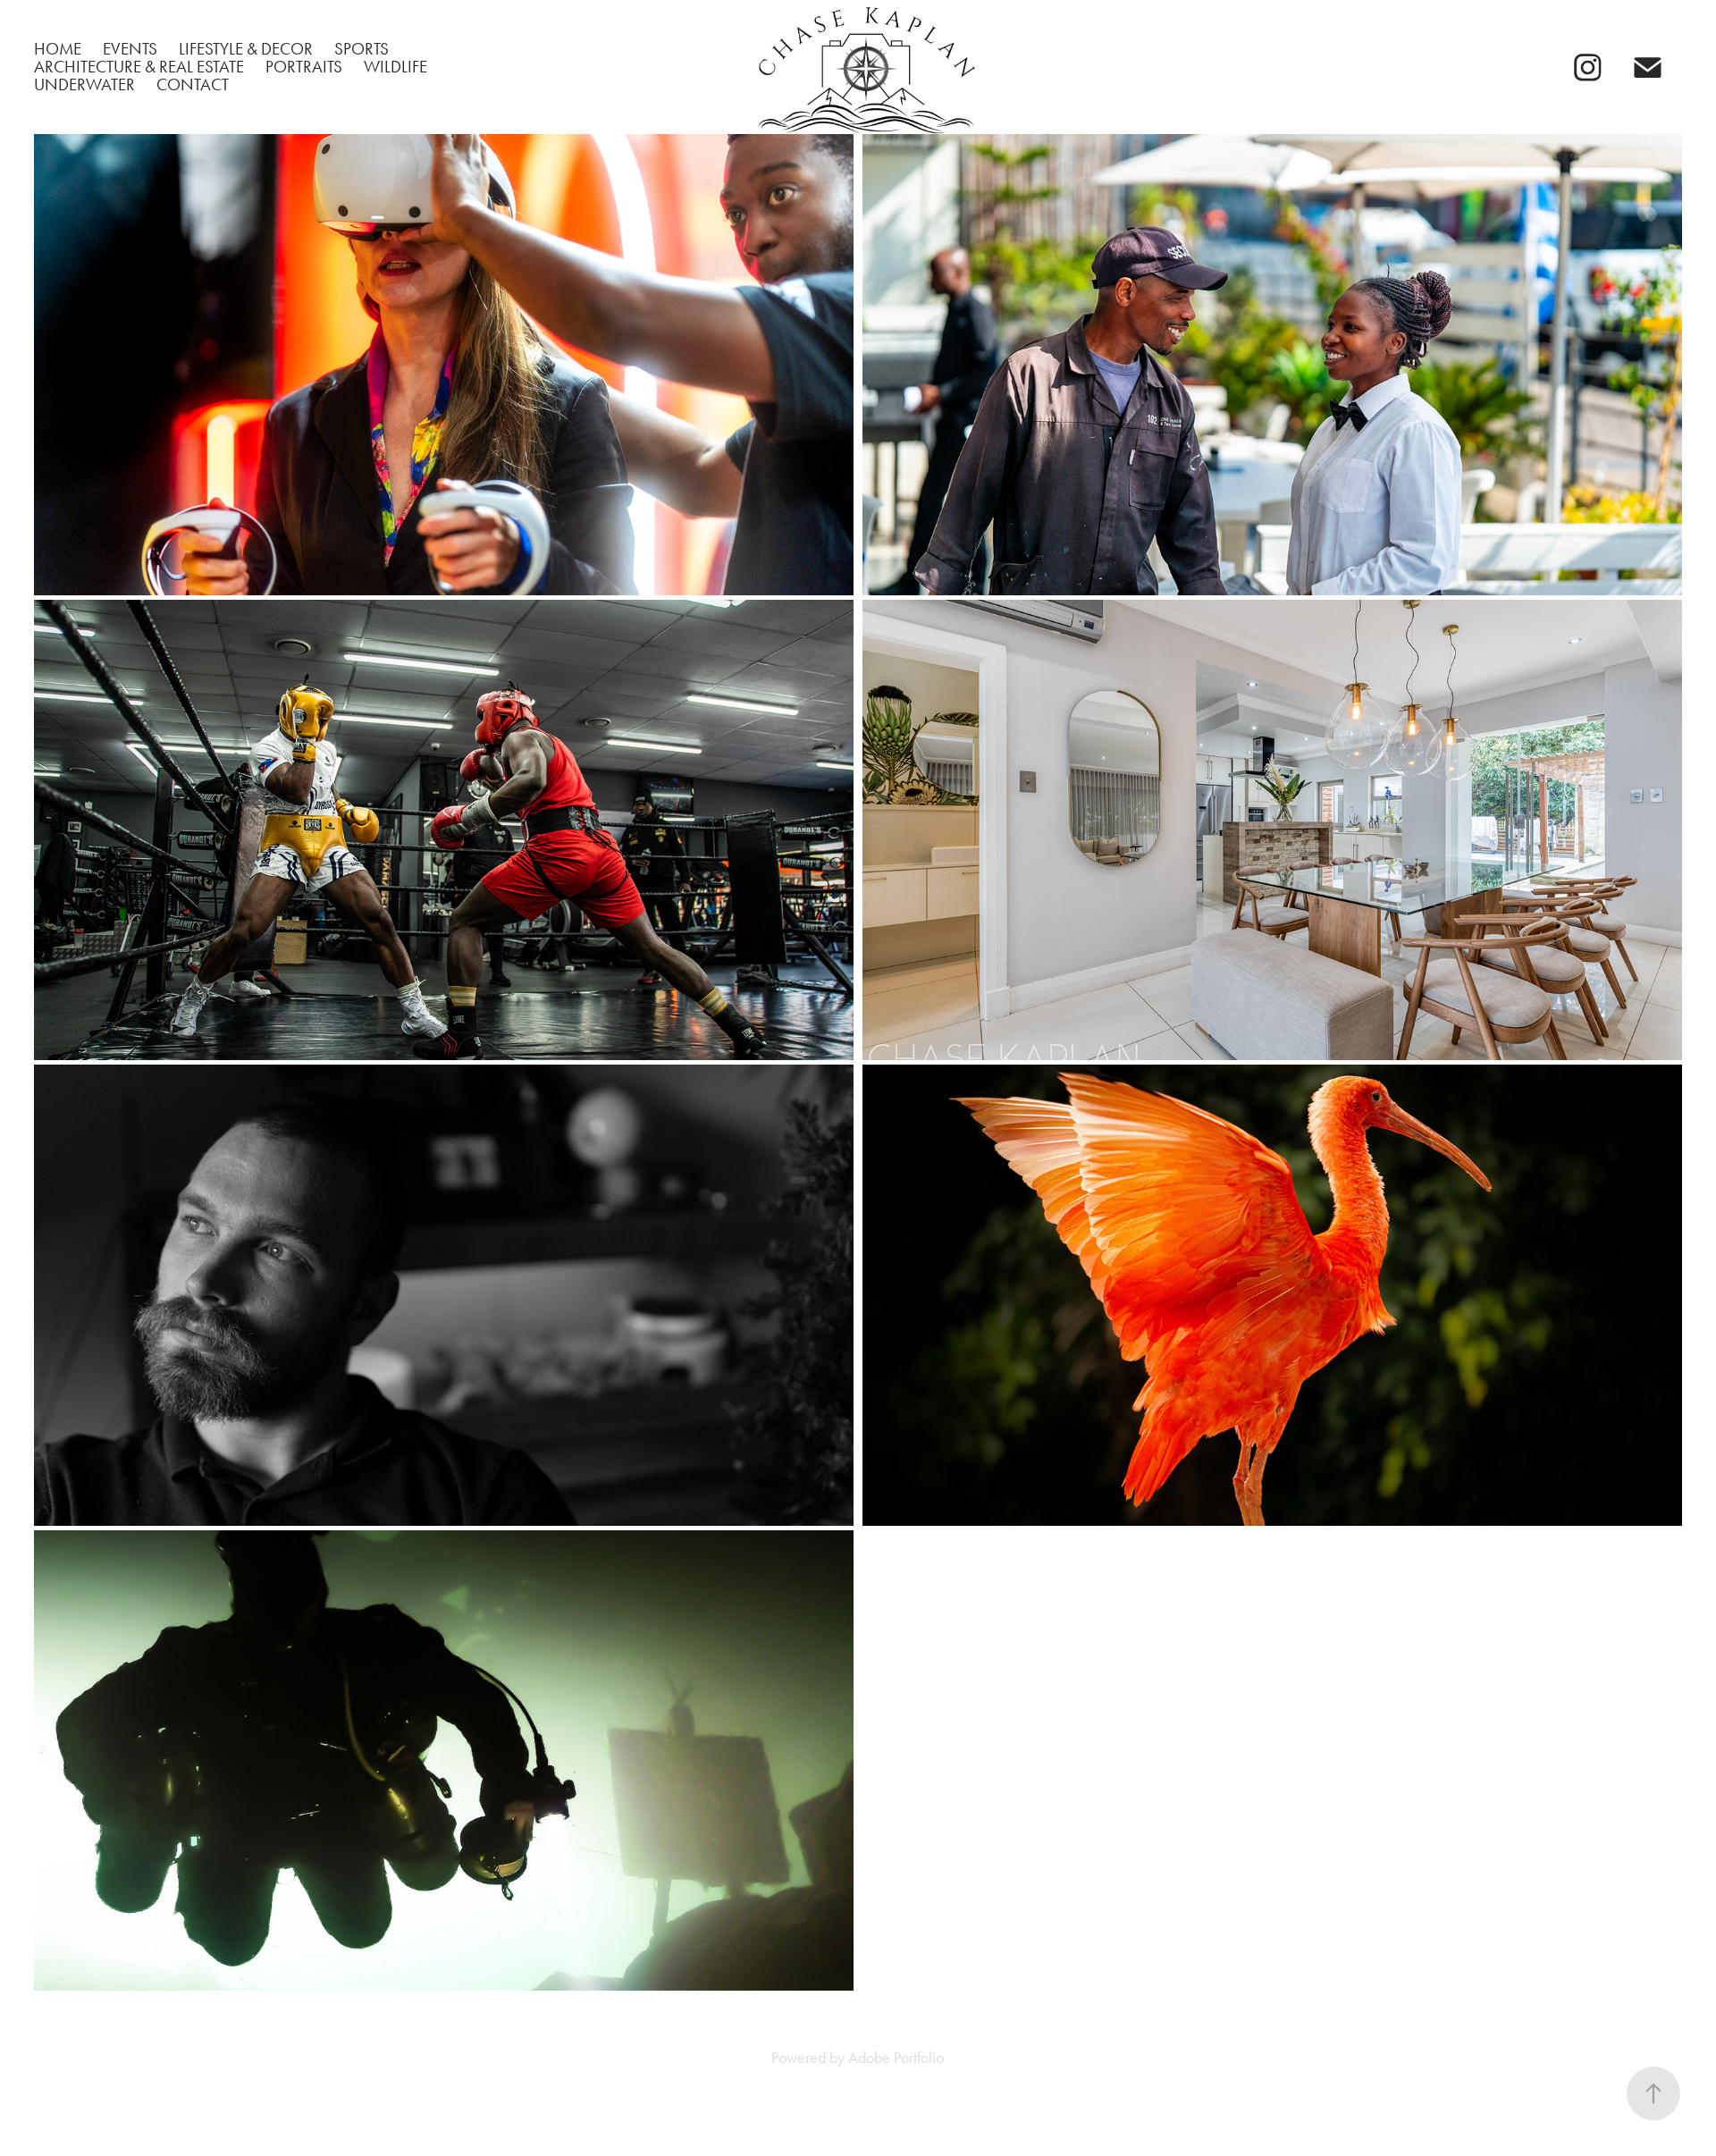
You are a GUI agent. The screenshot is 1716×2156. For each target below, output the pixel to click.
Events (130, 49)
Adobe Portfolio (896, 2058)
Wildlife (395, 67)
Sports (362, 49)
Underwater (84, 84)
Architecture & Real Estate (139, 67)
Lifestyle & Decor (246, 49)
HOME (58, 49)
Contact (193, 84)
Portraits (304, 67)
